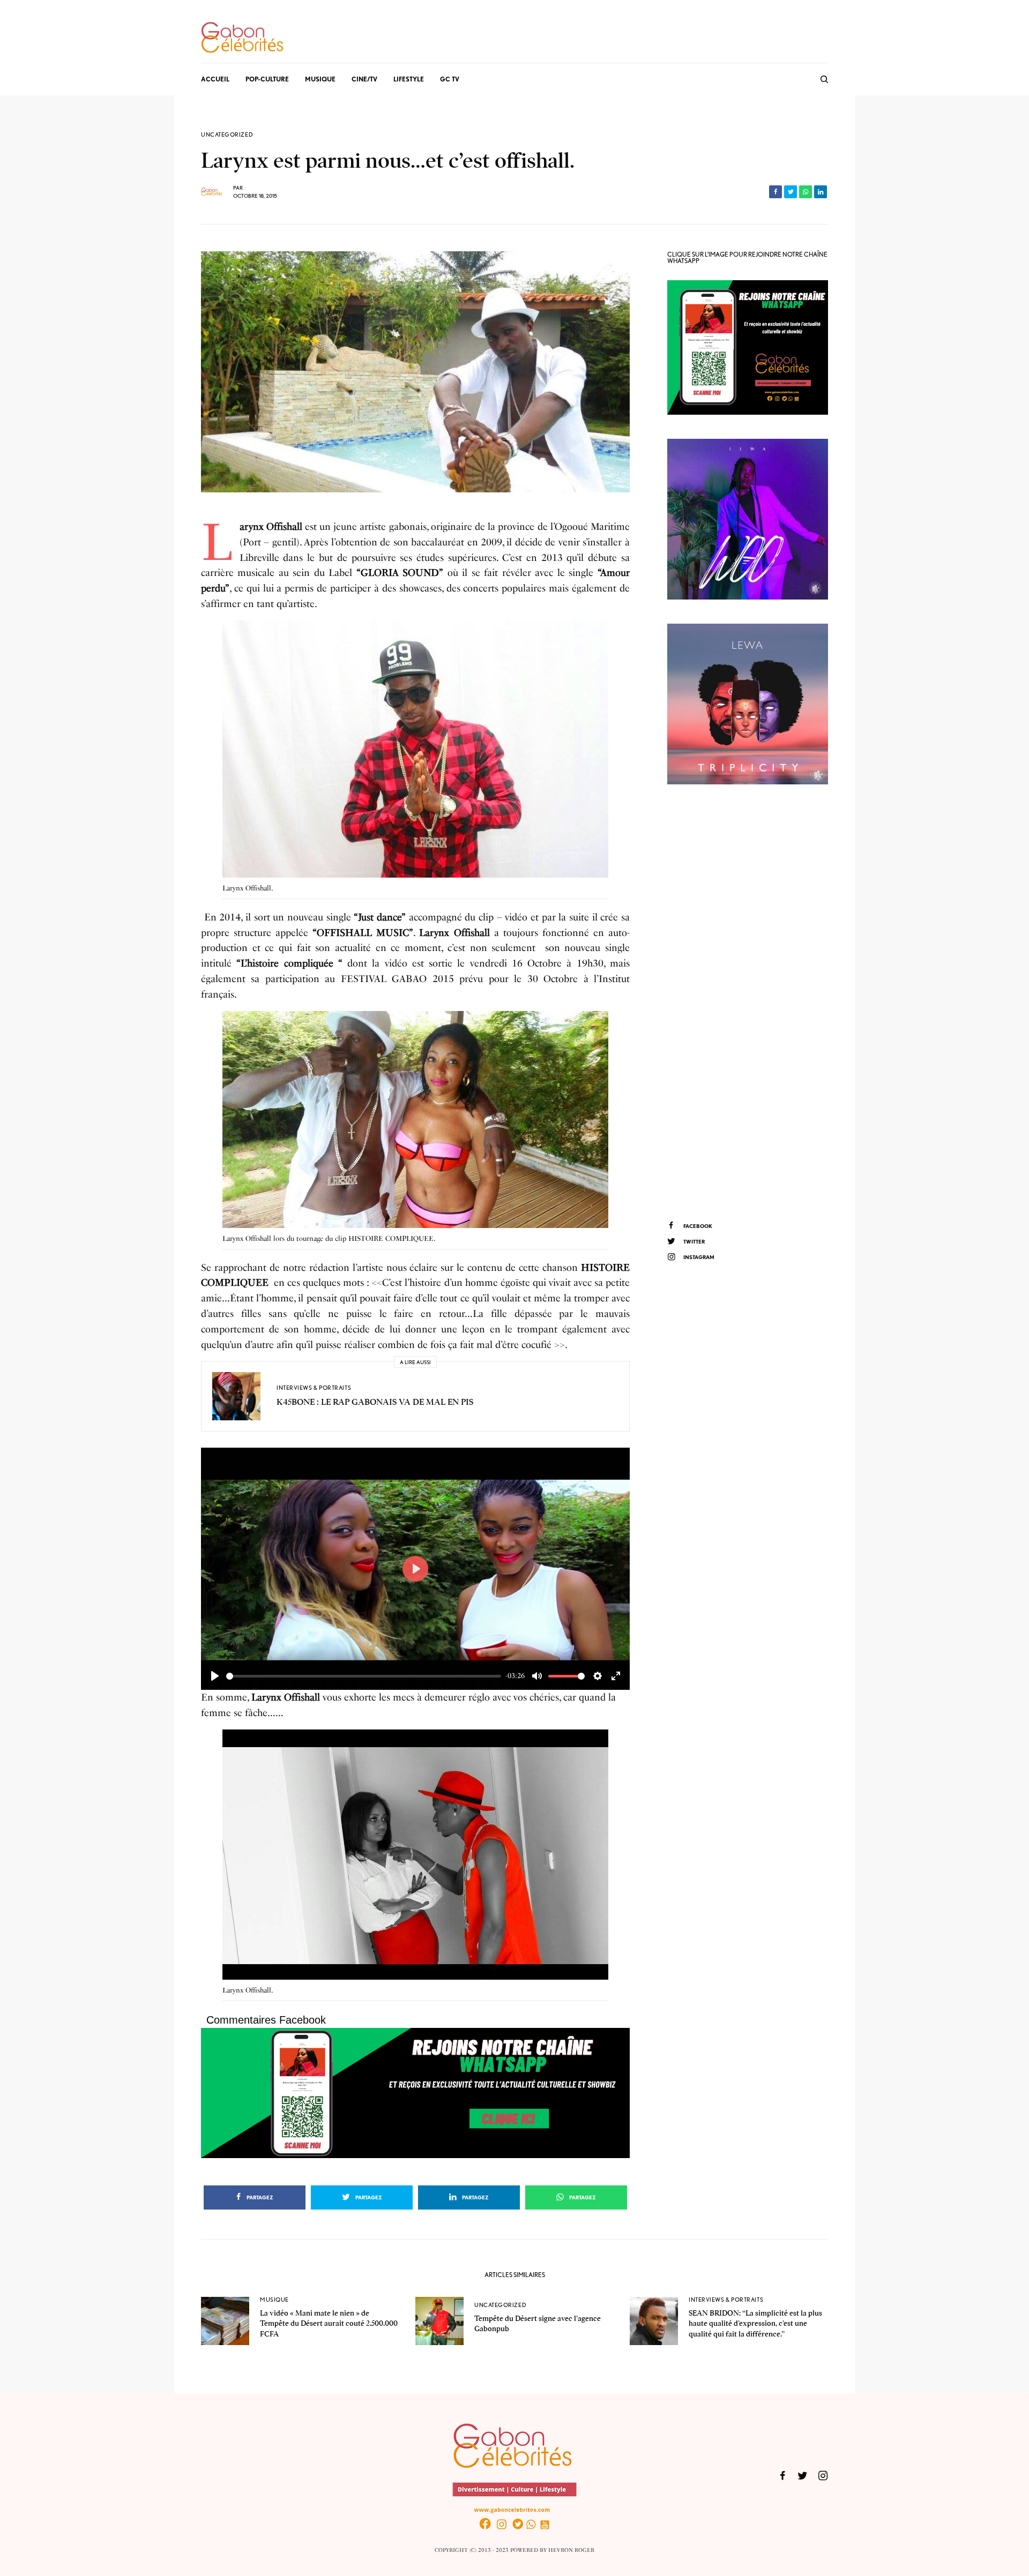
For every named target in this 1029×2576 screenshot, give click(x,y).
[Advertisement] (748, 1001)
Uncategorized (227, 135)
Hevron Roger (571, 2550)
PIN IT (422, 751)
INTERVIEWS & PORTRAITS (314, 1388)
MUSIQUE (274, 2300)
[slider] (364, 1676)
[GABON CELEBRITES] (242, 38)
